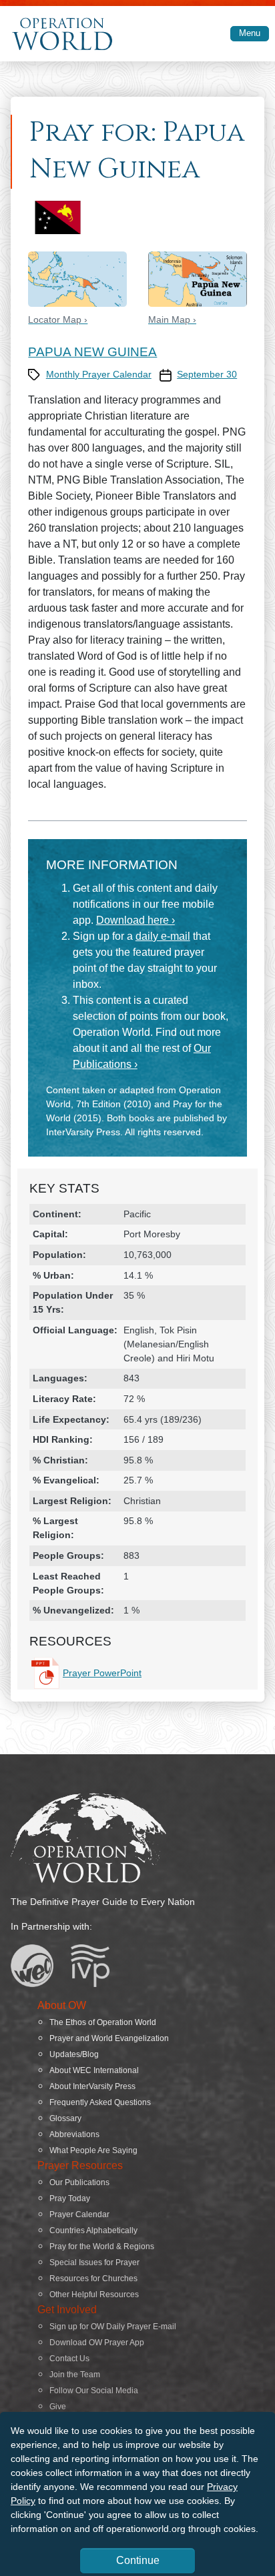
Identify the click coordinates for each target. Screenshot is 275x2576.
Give (58, 2407)
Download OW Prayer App (97, 2343)
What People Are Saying (93, 2150)
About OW (62, 2005)
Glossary (65, 2118)
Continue (138, 2560)
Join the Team (75, 2375)
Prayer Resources (80, 2165)
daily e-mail (163, 936)
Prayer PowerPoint (102, 1673)
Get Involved (67, 2310)
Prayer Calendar (79, 2214)
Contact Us (69, 2359)
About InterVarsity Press (92, 2086)
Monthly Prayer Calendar (99, 374)
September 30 (207, 374)
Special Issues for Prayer (94, 2263)
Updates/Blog (74, 2054)
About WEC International (94, 2070)
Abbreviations (74, 2134)
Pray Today (70, 2198)
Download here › (135, 920)
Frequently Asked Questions (100, 2102)
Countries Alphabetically (93, 2230)
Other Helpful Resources (94, 2295)
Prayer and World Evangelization (109, 2038)
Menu (250, 33)
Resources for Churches (93, 2279)
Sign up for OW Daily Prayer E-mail (113, 2327)
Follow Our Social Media (94, 2391)
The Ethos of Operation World (103, 2022)
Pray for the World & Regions (102, 2246)
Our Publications (79, 2182)
